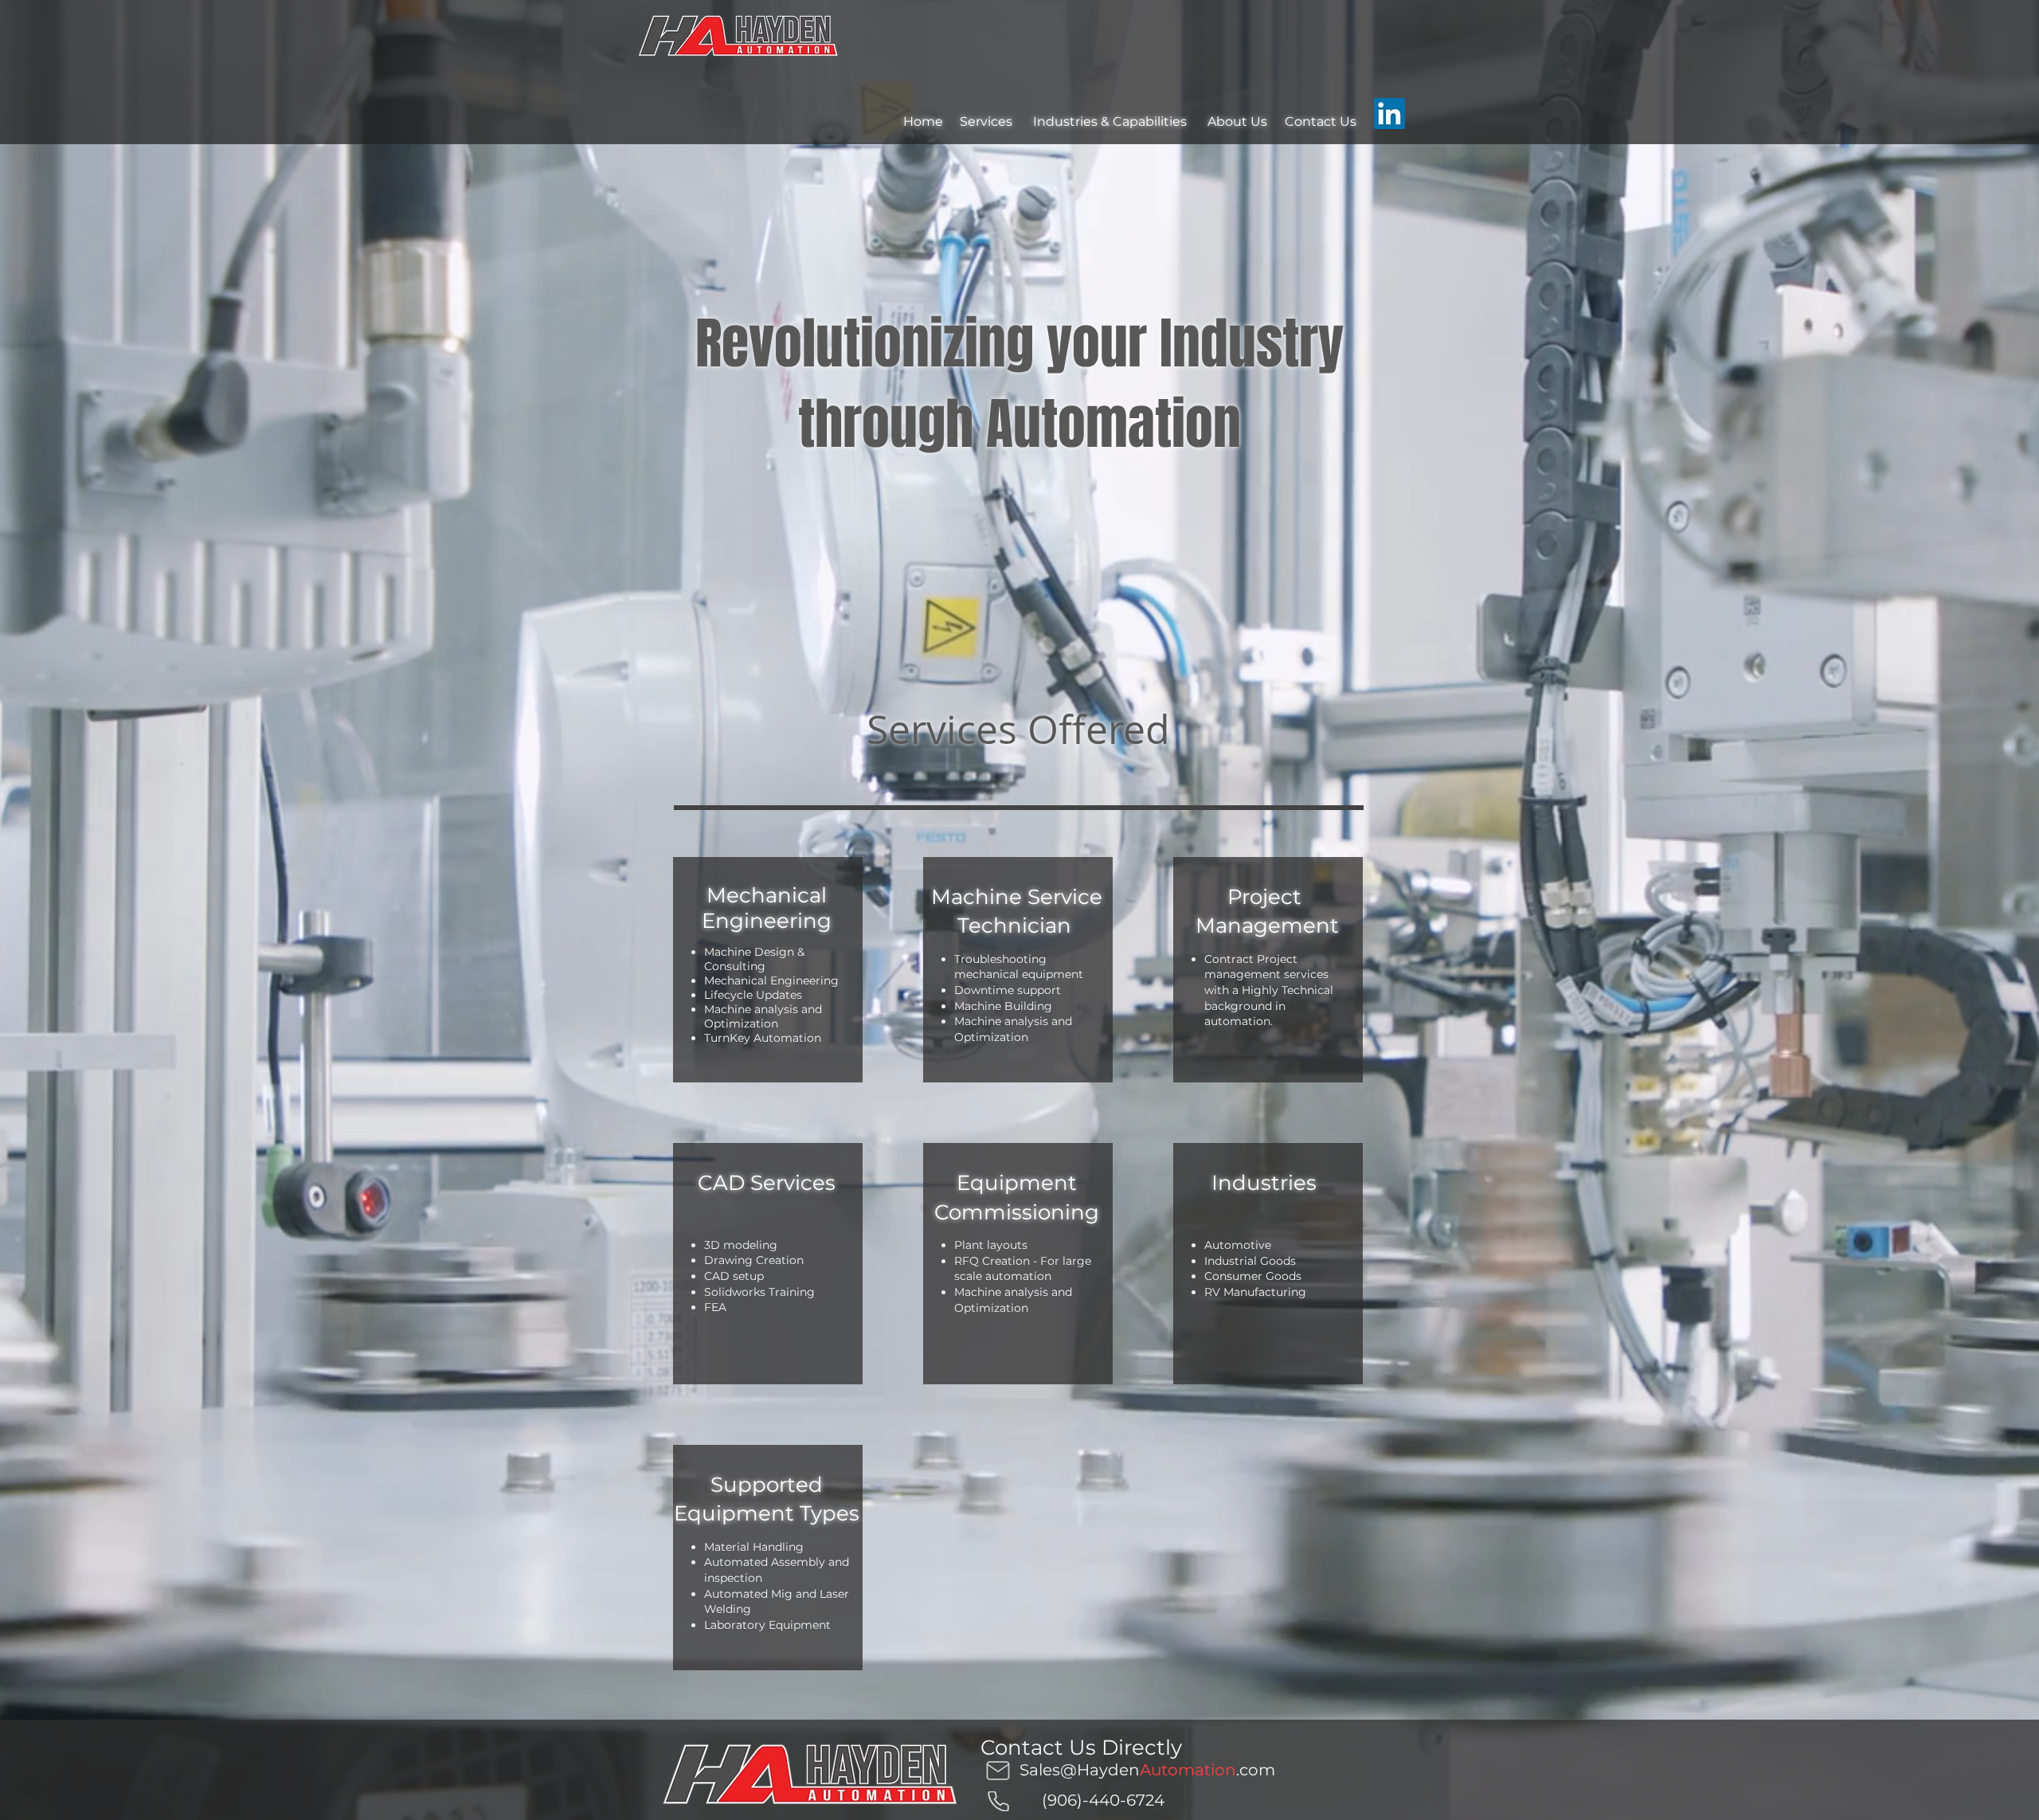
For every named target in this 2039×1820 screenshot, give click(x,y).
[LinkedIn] (1389, 114)
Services (986, 121)
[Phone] (998, 1801)
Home (923, 121)
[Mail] (998, 1770)
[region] (768, 970)
